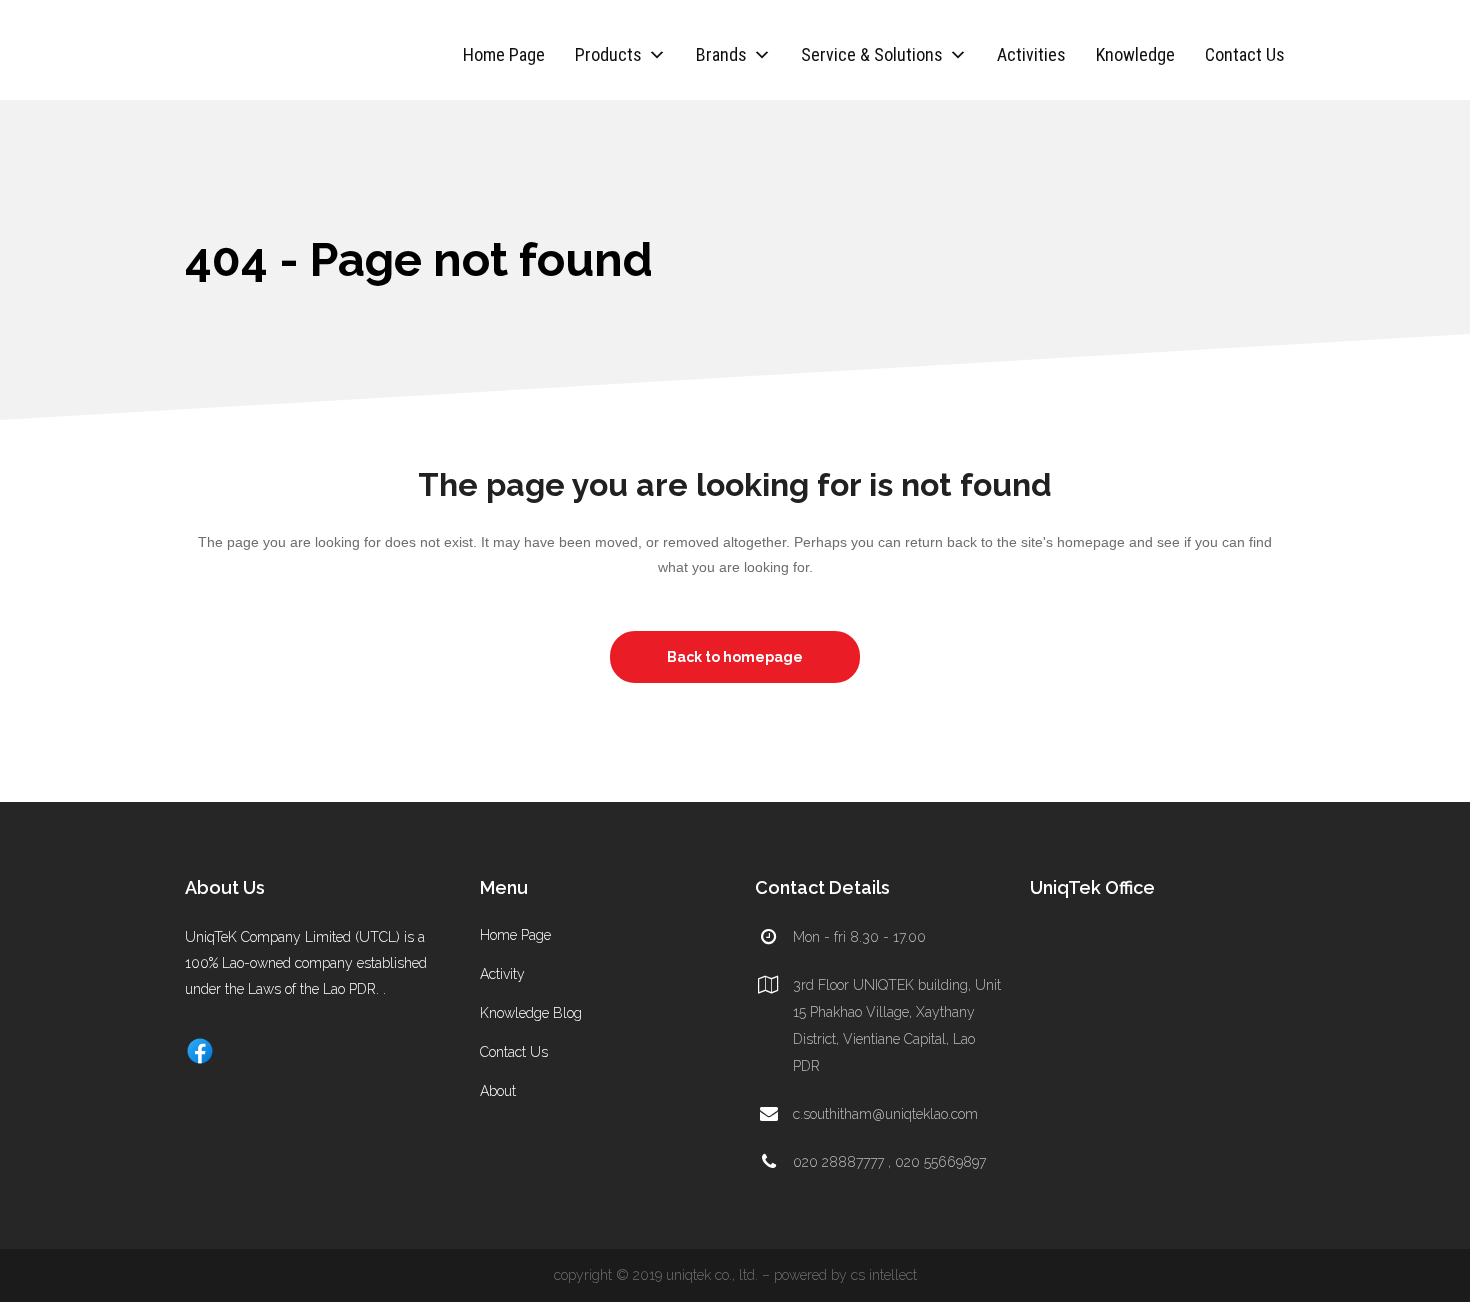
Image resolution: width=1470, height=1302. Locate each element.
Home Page (504, 54)
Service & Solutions (872, 54)
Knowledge (1135, 54)
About (498, 1091)
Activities (1031, 54)
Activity (502, 974)
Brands (721, 54)
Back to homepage (735, 657)
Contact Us (1245, 54)
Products (608, 54)
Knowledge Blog (531, 1013)
